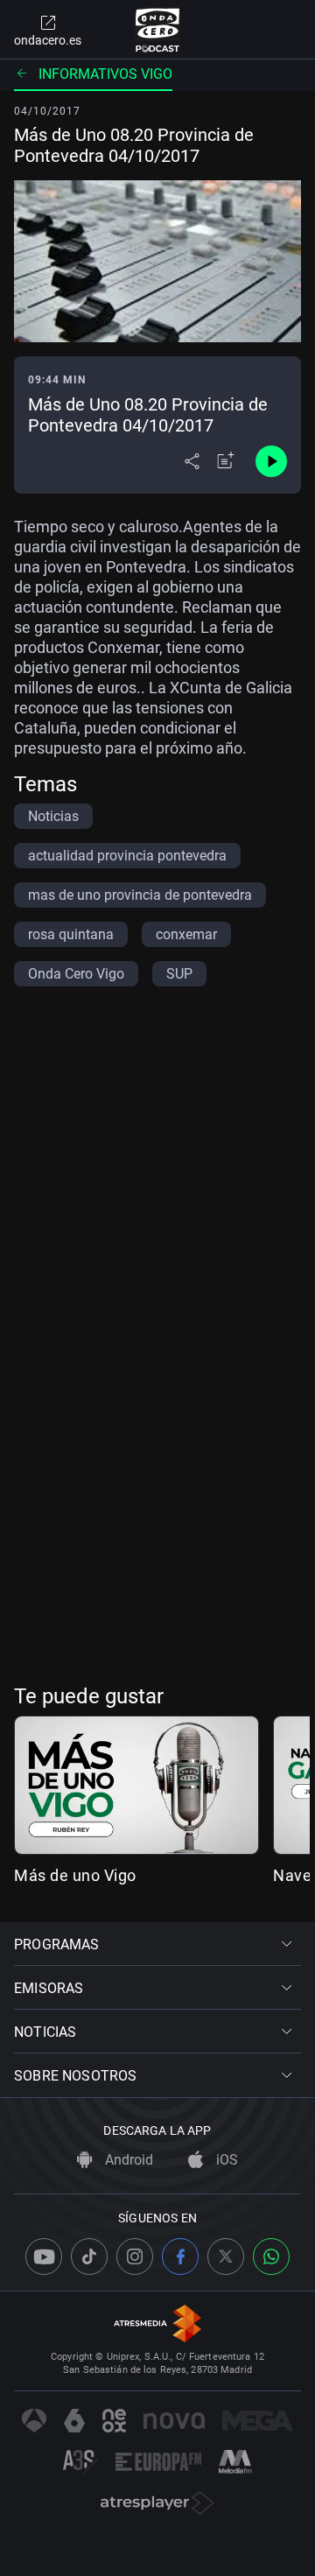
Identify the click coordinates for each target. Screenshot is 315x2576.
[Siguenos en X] (226, 2257)
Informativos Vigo (105, 74)
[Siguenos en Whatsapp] (271, 2257)
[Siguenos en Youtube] (44, 2257)
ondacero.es (48, 40)
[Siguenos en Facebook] (180, 2257)
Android (127, 2160)
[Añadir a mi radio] (226, 461)
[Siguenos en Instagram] (135, 2257)
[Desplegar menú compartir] (192, 461)
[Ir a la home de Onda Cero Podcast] (158, 30)
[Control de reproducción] (271, 461)
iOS (225, 2160)
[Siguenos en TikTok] (89, 2257)
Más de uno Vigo (75, 1875)
